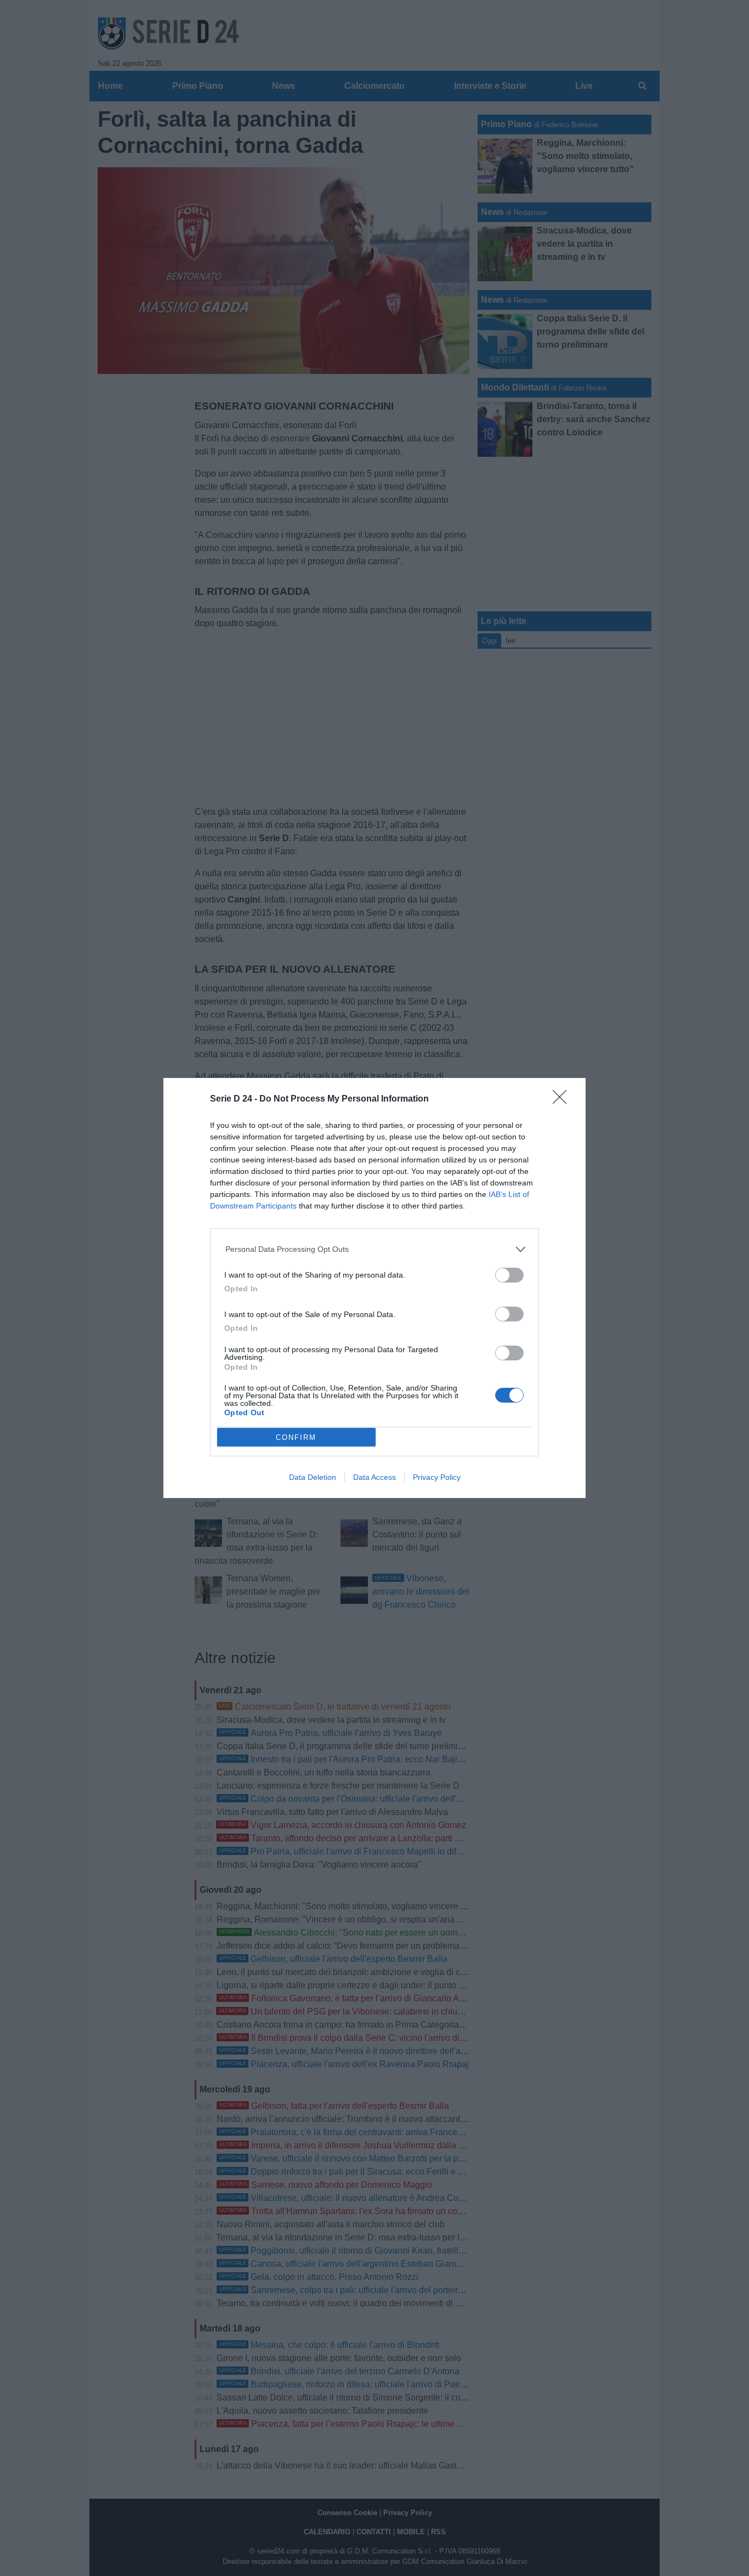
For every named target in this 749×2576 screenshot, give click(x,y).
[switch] (509, 1275)
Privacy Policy (437, 1477)
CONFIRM (296, 1437)
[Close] (563, 1100)
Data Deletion (313, 1477)
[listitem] (375, 1249)
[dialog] (374, 1288)
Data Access (374, 1477)
